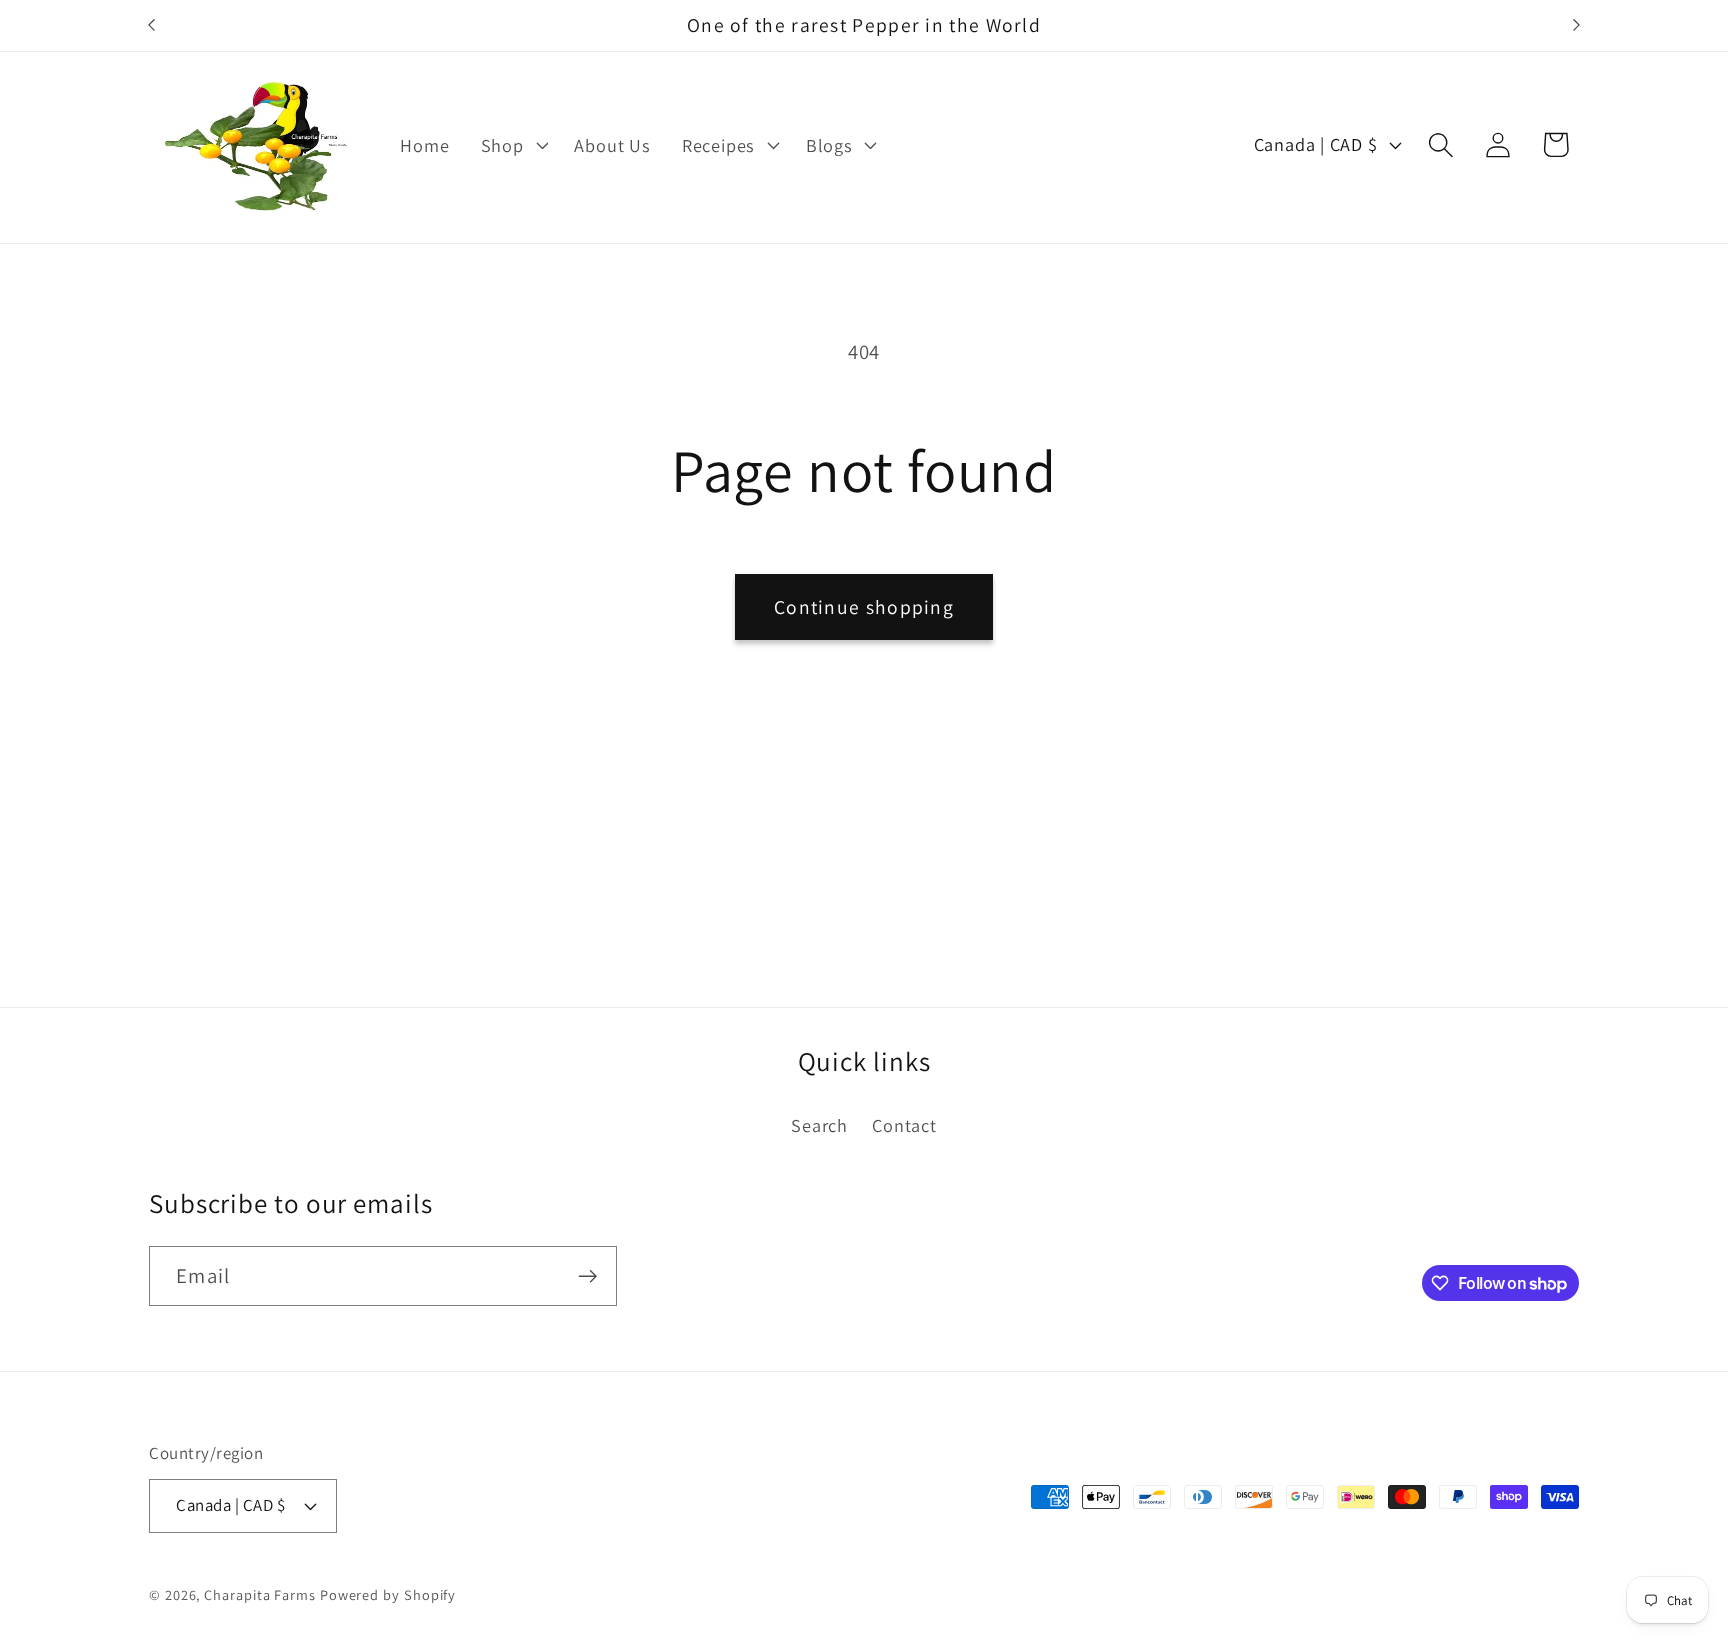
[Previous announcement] (152, 25)
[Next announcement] (1577, 25)
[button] (512, 145)
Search (819, 1125)
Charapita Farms (260, 1594)
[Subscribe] (587, 1276)
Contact (904, 1125)
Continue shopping (864, 607)
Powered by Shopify (388, 1594)
